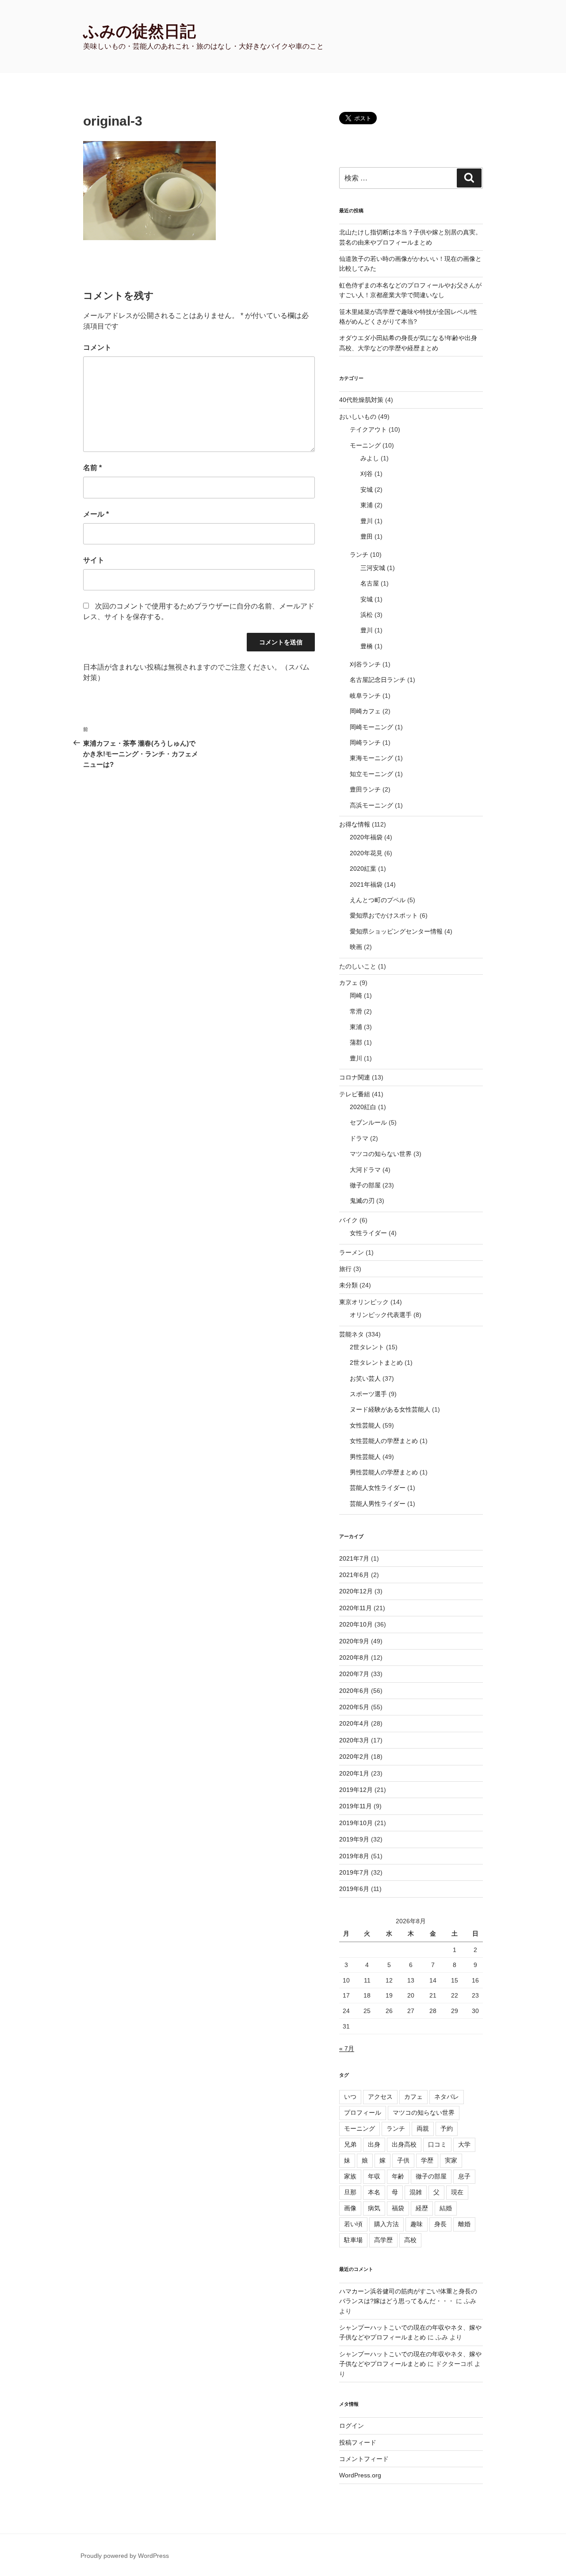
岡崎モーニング (371, 727)
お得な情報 (355, 824)
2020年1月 (354, 1773)
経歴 (422, 2208)
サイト (94, 560)
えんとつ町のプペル (378, 900)
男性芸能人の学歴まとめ (384, 1472)
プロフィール (363, 2113)
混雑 (416, 2192)
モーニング (365, 445)
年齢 (398, 2176)
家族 (350, 2176)
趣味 (417, 2224)
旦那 (350, 2192)
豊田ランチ (365, 789)
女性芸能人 (365, 1425)
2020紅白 (363, 1107)
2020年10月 (356, 1624)
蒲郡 (356, 1042)
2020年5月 (354, 1707)
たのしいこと (358, 966)
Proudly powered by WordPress (125, 2556)
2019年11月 (356, 1806)
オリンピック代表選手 (381, 1315)
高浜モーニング (371, 805)
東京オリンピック (364, 1302)
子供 (403, 2160)
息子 (464, 2176)
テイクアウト (368, 429)
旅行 (345, 1269)
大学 (464, 2144)
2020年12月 (356, 1591)
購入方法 (386, 2224)
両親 (423, 2128)
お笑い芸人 (365, 1378)
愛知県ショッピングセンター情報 (396, 931)
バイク (348, 1220)
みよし (370, 458)
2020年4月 (354, 1723)
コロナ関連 (355, 1077)
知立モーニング (371, 774)
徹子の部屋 (365, 1185)
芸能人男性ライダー (378, 1504)
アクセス (380, 2097)
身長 (440, 2224)
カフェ (348, 983)
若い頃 (353, 2224)
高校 (410, 2240)
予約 (447, 2128)
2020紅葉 (363, 869)
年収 (374, 2176)
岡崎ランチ (365, 743)
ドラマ (359, 1138)
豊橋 (367, 646)
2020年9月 (354, 1641)
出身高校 (404, 2144)
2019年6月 (354, 1889)
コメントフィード (364, 2459)
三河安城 (373, 568)
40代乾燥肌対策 (361, 400)
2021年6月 (354, 1575)
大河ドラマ (365, 1170)
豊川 (367, 521)
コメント (97, 347)
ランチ (359, 555)
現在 (457, 2192)
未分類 (348, 1285)
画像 (350, 2208)
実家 (451, 2160)
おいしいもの (358, 417)
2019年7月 (354, 1872)
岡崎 (356, 995)
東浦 (367, 505)
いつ (350, 2097)
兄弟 (350, 2144)
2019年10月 (356, 1823)
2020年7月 (354, 1674)
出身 (374, 2144)
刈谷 (367, 474)
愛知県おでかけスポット (384, 915)
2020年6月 (354, 1691)
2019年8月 (354, 1856)
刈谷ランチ (365, 664)
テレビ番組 (355, 1094)
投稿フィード (358, 2442)
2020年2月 (354, 1757)
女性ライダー (368, 1233)
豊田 (367, 536)
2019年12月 (356, 1790)
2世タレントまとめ (376, 1363)
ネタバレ (447, 2097)
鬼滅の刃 (362, 1201)
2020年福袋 (366, 837)
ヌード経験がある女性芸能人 (390, 1409)
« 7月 (347, 2048)
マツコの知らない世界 (381, 1154)
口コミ (437, 2144)
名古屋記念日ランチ (378, 680)
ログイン (352, 2426)
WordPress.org (360, 2475)
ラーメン (352, 1252)
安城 (367, 490)
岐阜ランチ (365, 696)
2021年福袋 (366, 884)
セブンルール (368, 1122)
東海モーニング (371, 758)
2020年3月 (354, 1740)
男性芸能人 (365, 1457)
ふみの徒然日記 (140, 31)
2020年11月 (356, 1608)
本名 (374, 2192)
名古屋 (370, 583)
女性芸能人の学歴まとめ (384, 1441)
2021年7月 (354, 1558)
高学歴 (383, 2240)
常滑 (356, 1011)
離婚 (464, 2224)
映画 (356, 947)
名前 (92, 468)
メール (96, 514)
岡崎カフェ (365, 711)
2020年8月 (354, 1657)
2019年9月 (354, 1839)
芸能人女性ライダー (378, 1488)
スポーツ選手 (368, 1394)
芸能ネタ (352, 1334)
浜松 (367, 615)
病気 (374, 2208)
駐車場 (353, 2240)
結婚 (446, 2208)
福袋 (398, 2208)
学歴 (427, 2160)
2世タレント (367, 1347)
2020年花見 (366, 853)
